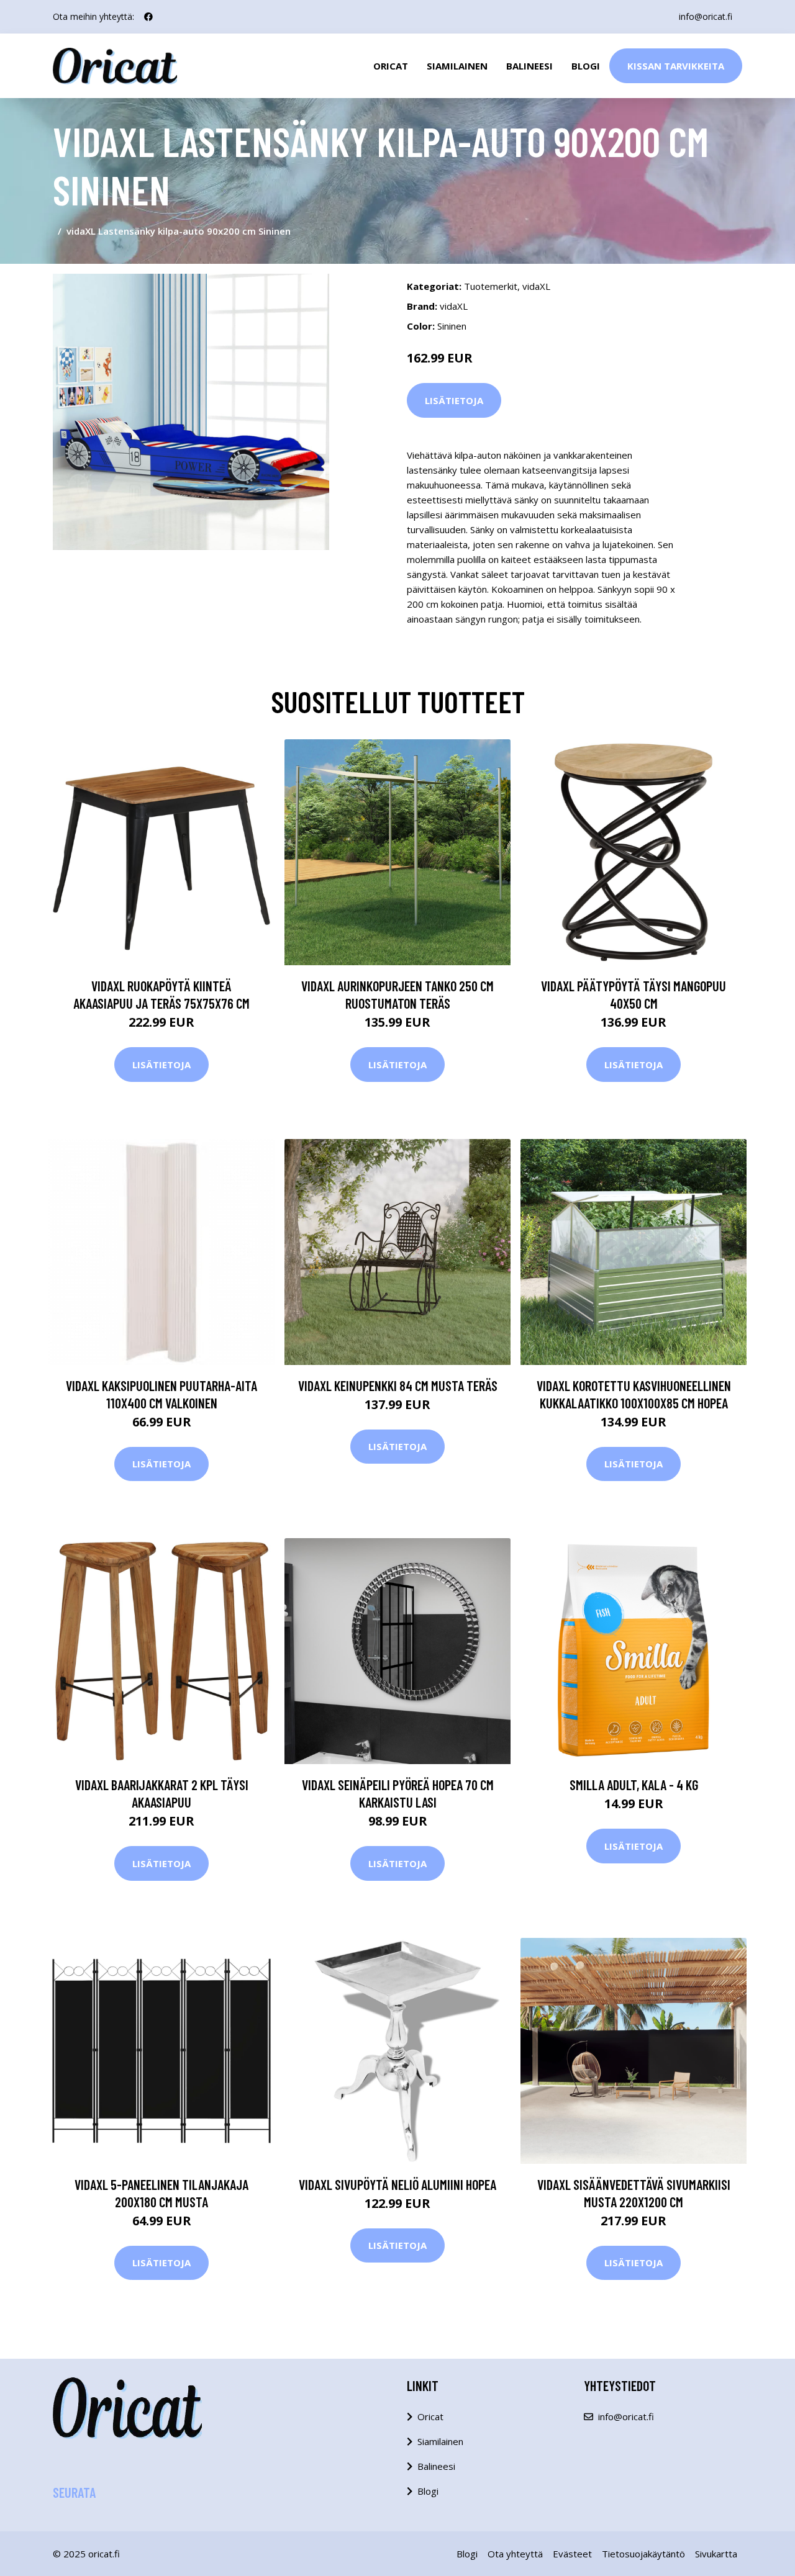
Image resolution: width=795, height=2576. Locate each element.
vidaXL (536, 286)
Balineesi (529, 66)
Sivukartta (716, 2554)
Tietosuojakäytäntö (643, 2554)
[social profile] (148, 17)
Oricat (391, 66)
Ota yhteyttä (515, 2554)
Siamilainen (457, 66)
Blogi (586, 66)
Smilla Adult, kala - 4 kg (634, 1785)
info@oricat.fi (706, 16)
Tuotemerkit (491, 286)
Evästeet (572, 2554)
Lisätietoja (454, 400)
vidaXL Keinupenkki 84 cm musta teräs (398, 1385)
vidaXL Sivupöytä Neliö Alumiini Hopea (397, 2184)
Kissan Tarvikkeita (676, 66)
